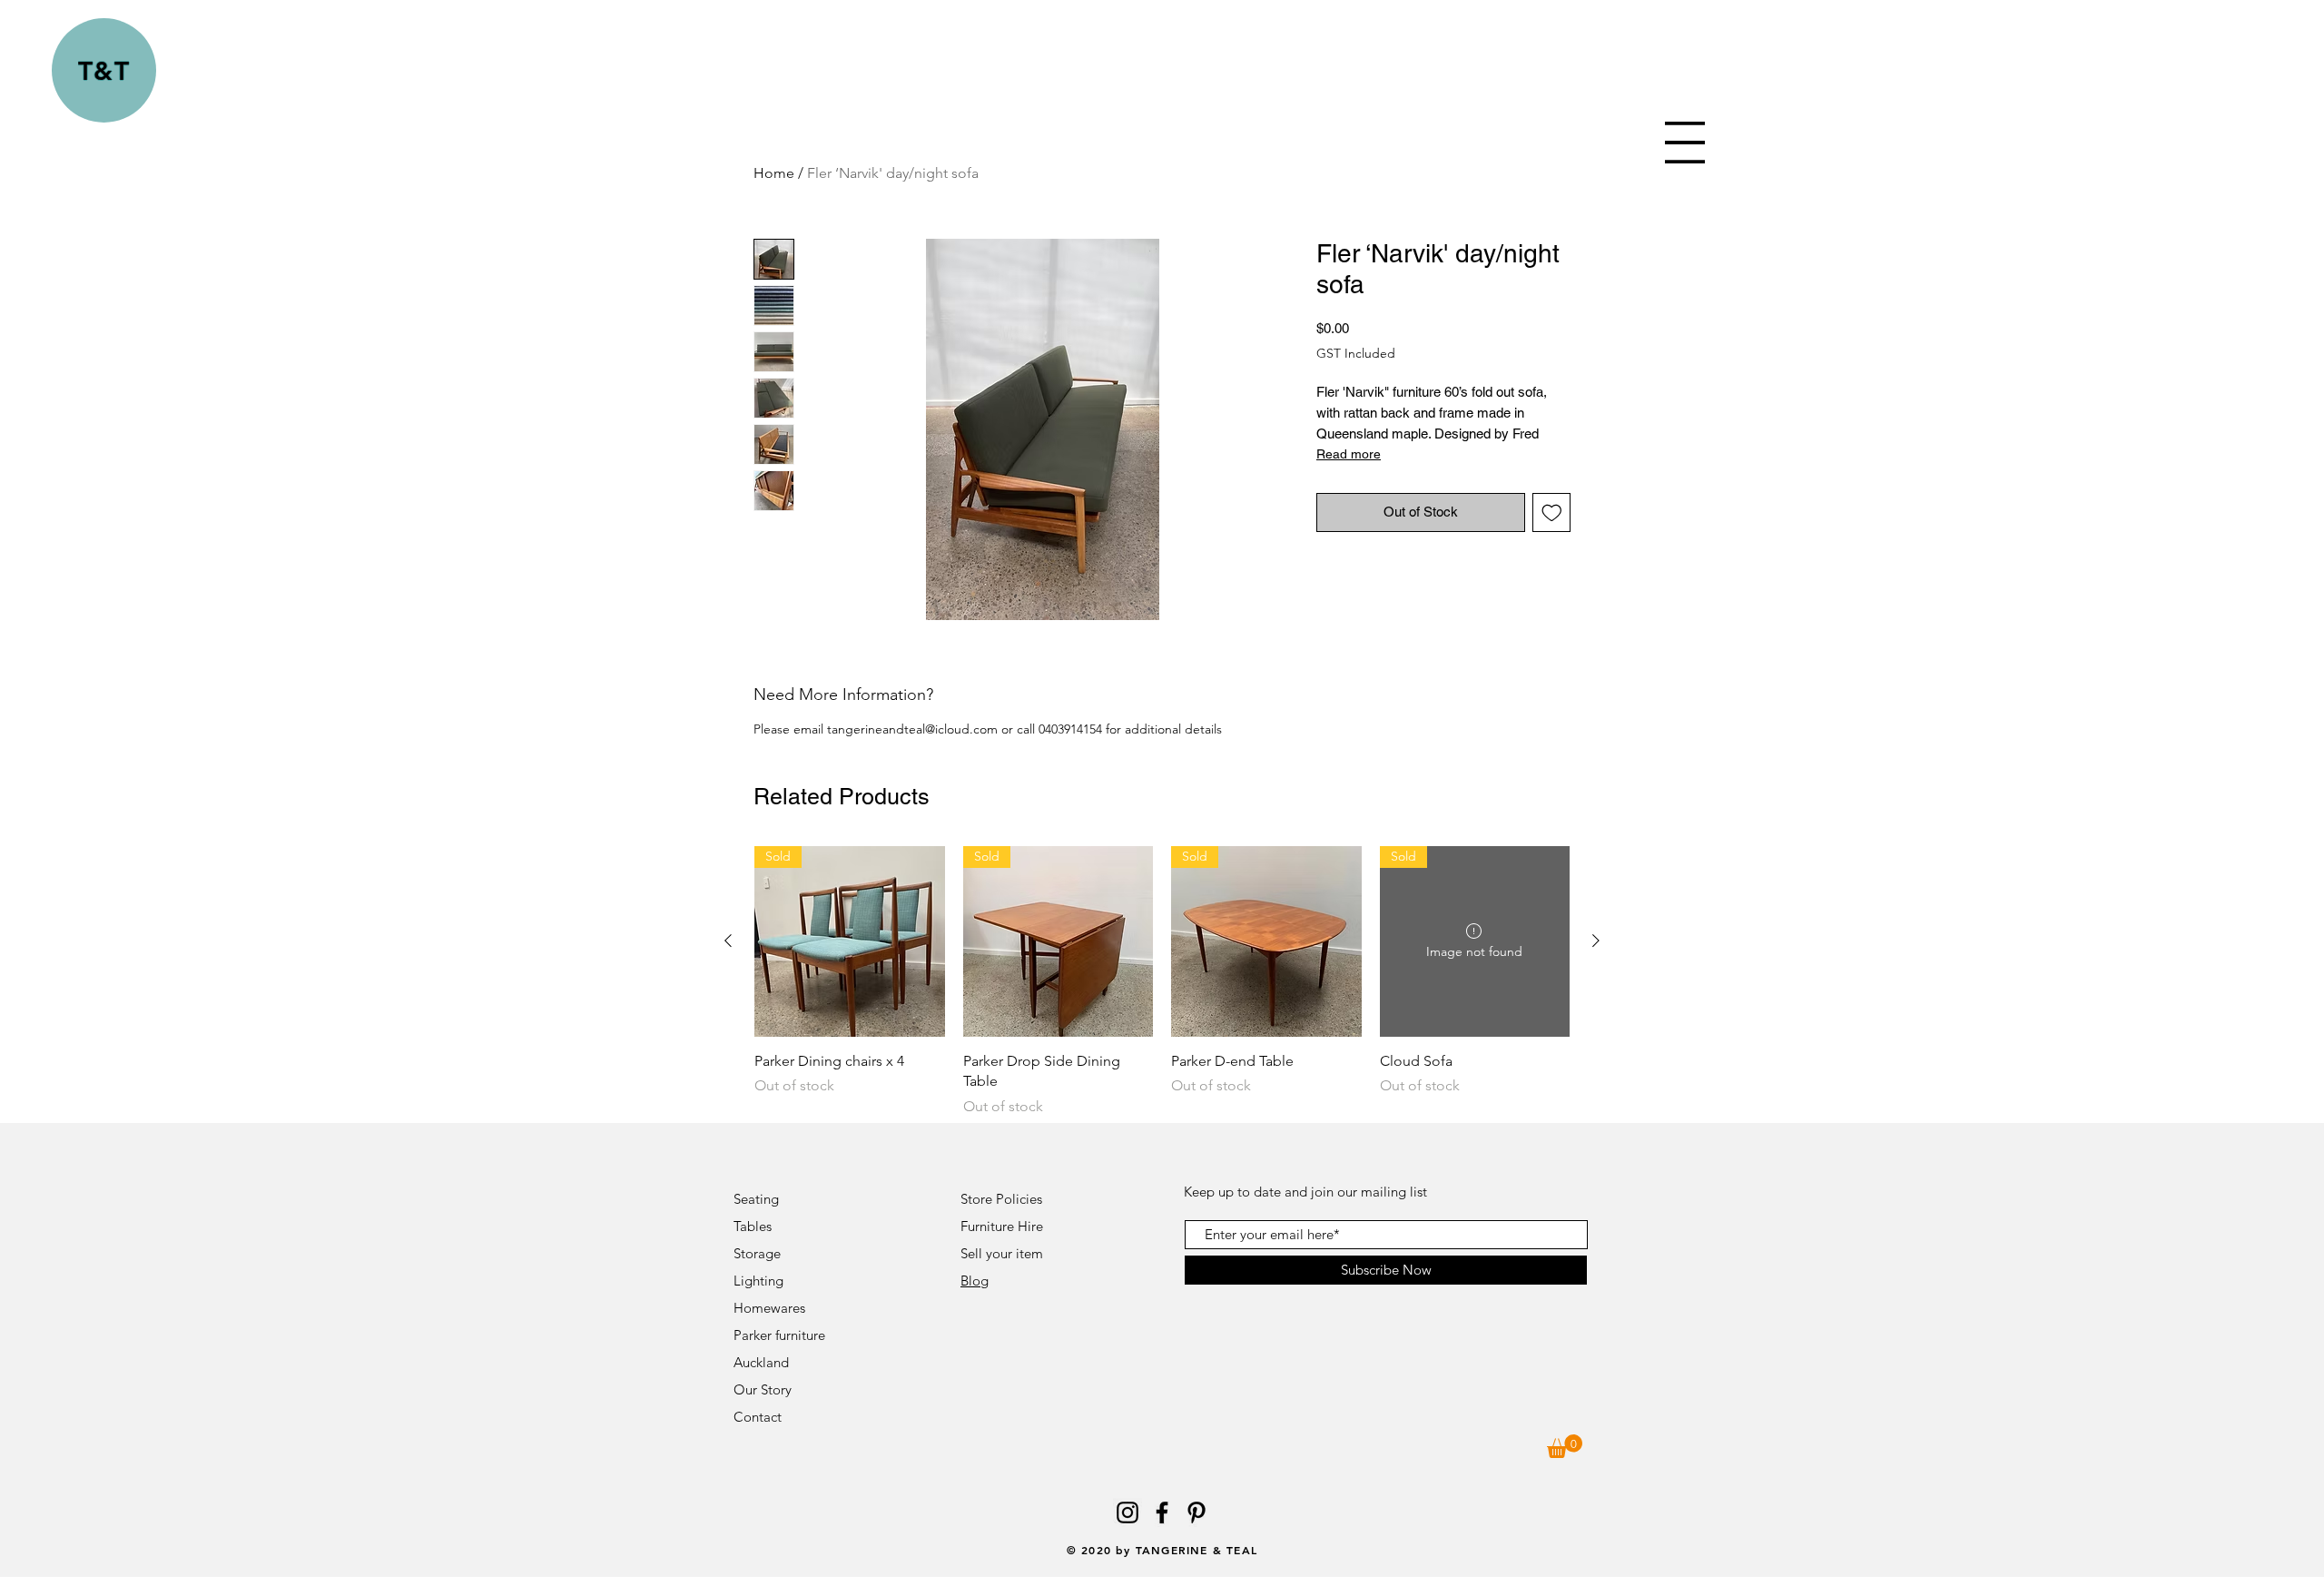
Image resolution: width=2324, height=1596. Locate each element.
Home (774, 173)
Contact (759, 1417)
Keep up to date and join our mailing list (1305, 1192)
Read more (1349, 454)
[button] (1685, 143)
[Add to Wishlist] (1552, 512)
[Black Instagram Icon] (1128, 1512)
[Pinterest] (1196, 1512)
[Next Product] (1596, 941)
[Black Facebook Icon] (1162, 1512)
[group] (1162, 981)
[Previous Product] (728, 941)
